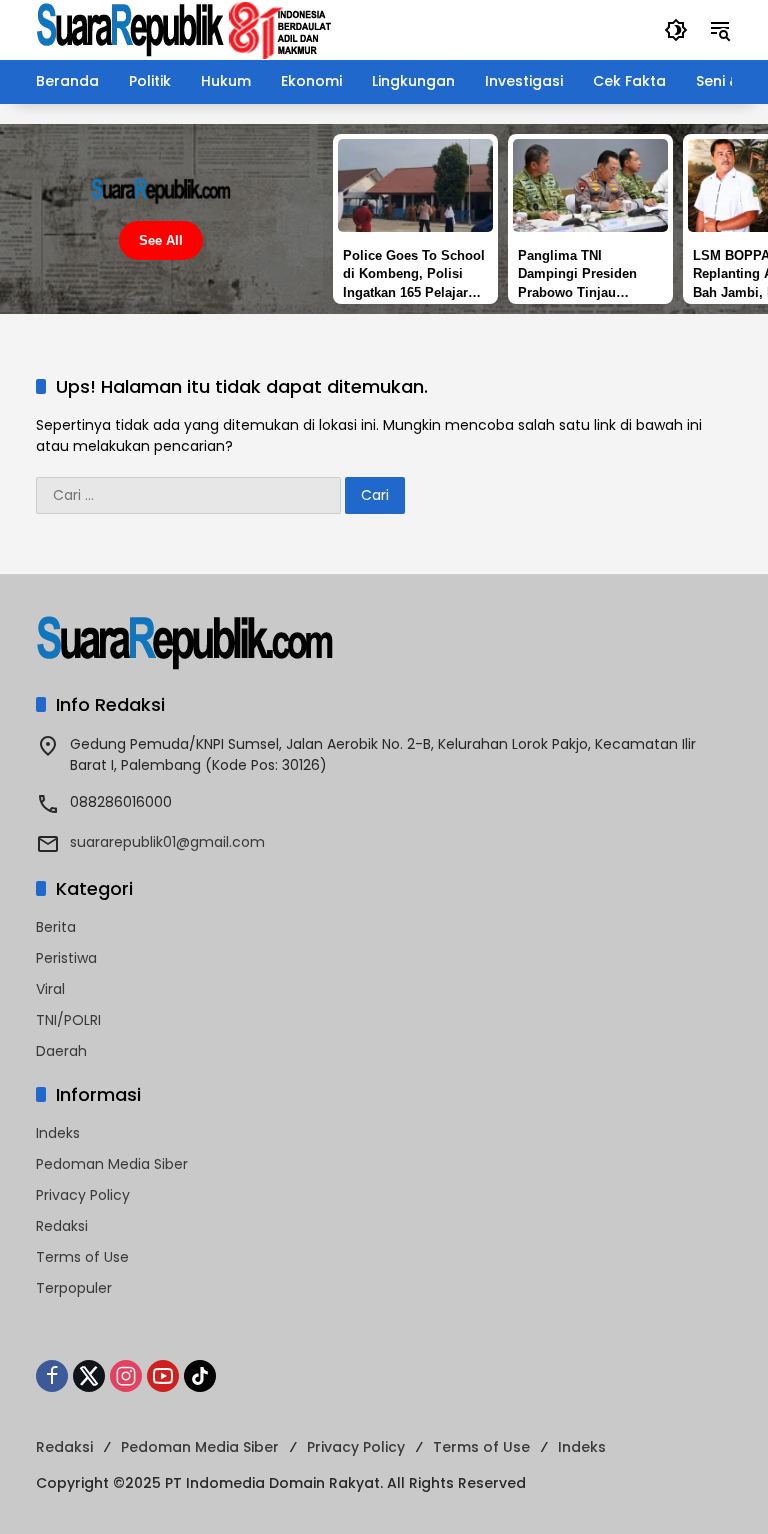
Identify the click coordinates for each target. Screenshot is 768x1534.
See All (161, 240)
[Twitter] (89, 1376)
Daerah (61, 1051)
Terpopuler (74, 1288)
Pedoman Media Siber (112, 1164)
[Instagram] (126, 1376)
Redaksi (62, 1226)
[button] (676, 30)
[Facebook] (52, 1376)
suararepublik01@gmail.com (167, 842)
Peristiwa (66, 958)
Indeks (58, 1133)
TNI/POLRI (68, 1020)
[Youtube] (163, 1376)
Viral (50, 989)
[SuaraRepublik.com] (185, 29)
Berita (56, 927)
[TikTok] (200, 1376)
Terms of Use (82, 1257)
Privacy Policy (83, 1195)
